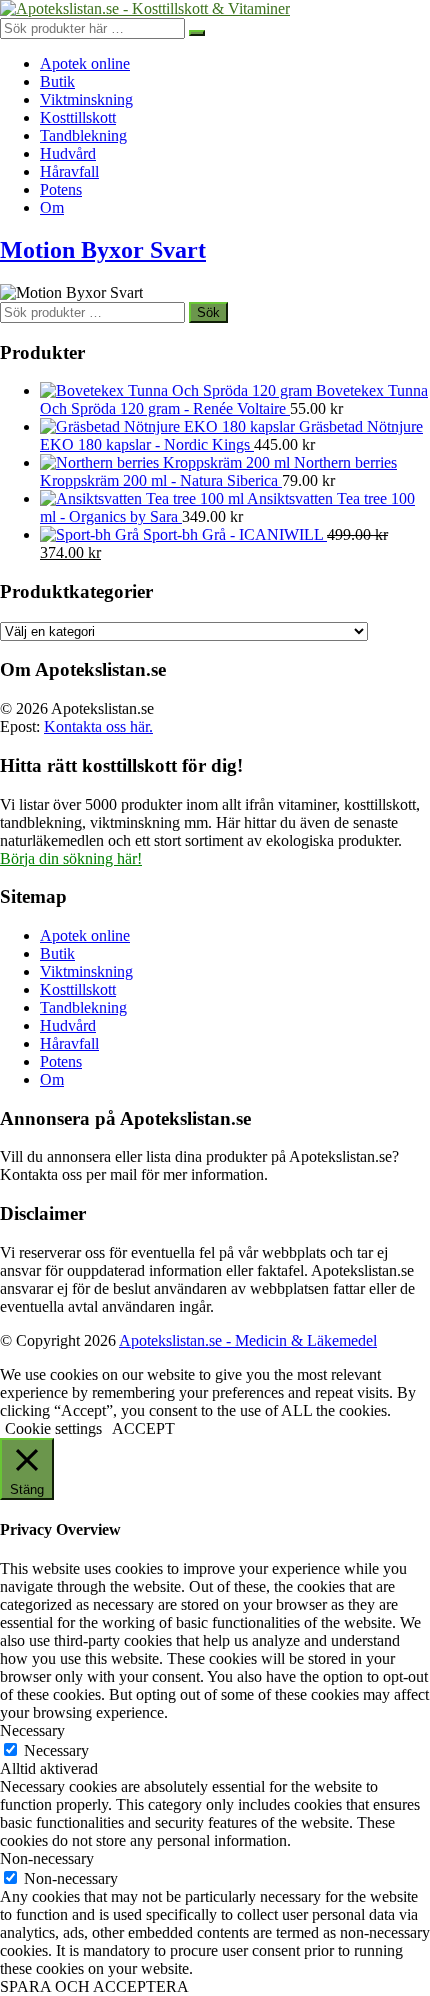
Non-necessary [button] (47, 1858)
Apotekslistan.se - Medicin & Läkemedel (248, 1340)
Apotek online (85, 63)
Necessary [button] (32, 1730)
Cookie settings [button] (53, 1428)
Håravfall (69, 171)
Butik (57, 81)
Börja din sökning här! (71, 858)
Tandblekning (83, 135)
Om (52, 207)
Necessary (56, 1750)
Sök (208, 312)
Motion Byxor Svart (103, 250)
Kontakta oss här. (98, 726)
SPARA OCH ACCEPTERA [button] (94, 1986)
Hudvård (68, 153)
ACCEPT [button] (143, 1428)
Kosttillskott (78, 117)
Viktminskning (86, 99)
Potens (61, 189)
